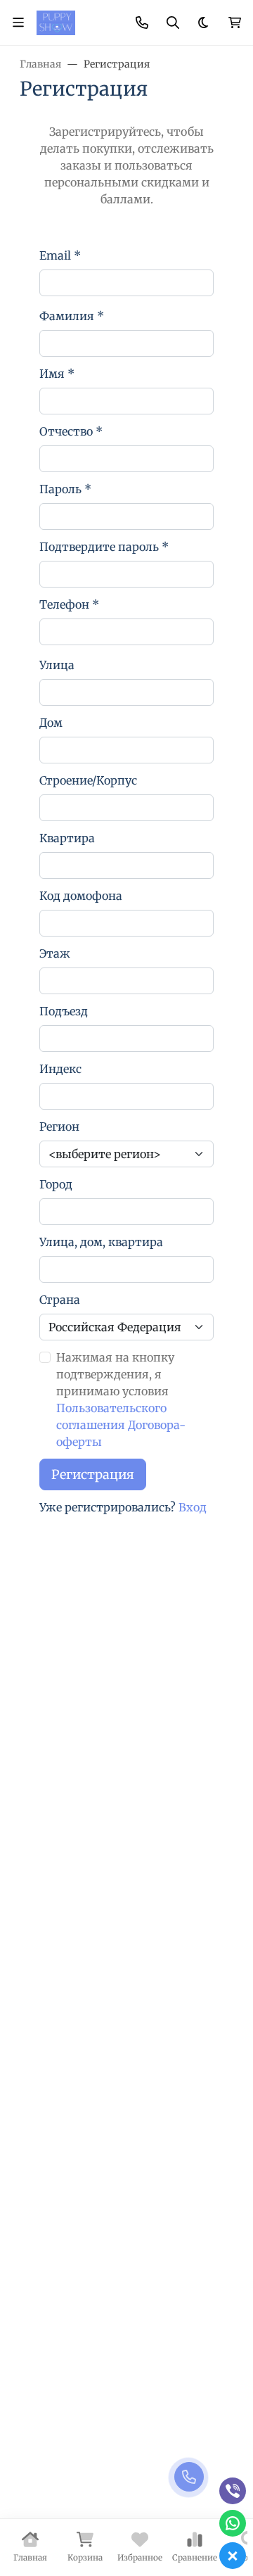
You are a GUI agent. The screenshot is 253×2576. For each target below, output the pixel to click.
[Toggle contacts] (142, 23)
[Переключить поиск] (173, 23)
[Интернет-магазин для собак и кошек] (56, 22)
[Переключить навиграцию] (18, 23)
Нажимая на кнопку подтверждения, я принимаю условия (121, 1400)
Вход (193, 1507)
